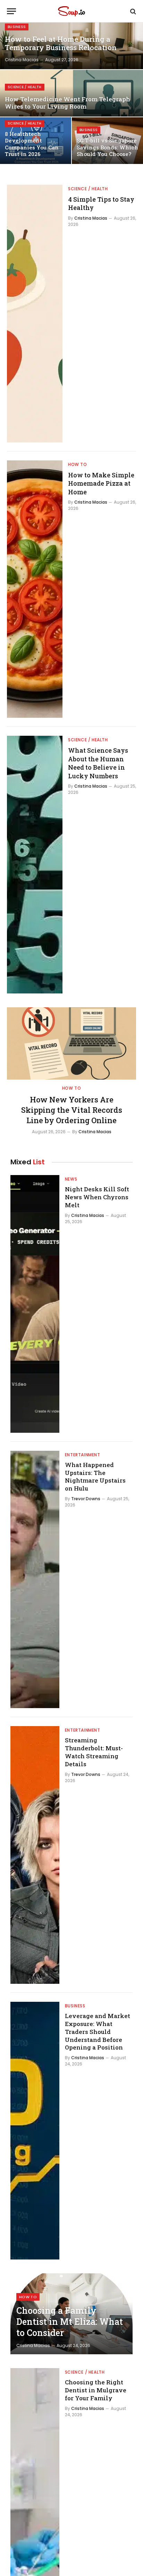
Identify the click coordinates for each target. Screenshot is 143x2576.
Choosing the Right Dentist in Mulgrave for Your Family (96, 2390)
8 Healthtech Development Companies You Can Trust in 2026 (32, 144)
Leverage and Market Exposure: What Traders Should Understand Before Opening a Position (98, 2032)
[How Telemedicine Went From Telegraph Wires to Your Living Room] (71, 93)
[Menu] (11, 11)
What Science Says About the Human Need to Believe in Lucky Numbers (98, 763)
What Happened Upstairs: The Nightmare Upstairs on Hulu (95, 1477)
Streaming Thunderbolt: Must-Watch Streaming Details (94, 1752)
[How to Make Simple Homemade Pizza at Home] (35, 589)
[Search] (132, 11)
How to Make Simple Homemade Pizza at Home (101, 483)
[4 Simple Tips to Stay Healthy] (35, 314)
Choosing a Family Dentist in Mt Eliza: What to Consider (70, 2322)
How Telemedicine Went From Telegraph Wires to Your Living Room (68, 103)
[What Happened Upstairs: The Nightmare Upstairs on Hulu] (35, 1580)
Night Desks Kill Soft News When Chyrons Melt (97, 1197)
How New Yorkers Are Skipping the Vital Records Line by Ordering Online (72, 1110)
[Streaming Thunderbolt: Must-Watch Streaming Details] (35, 1855)
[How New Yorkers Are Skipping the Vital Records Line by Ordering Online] (71, 1043)
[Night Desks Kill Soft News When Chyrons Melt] (35, 1304)
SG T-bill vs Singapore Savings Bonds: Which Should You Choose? (107, 147)
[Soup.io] (71, 11)
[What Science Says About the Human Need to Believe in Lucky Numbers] (35, 865)
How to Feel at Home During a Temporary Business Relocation (61, 44)
